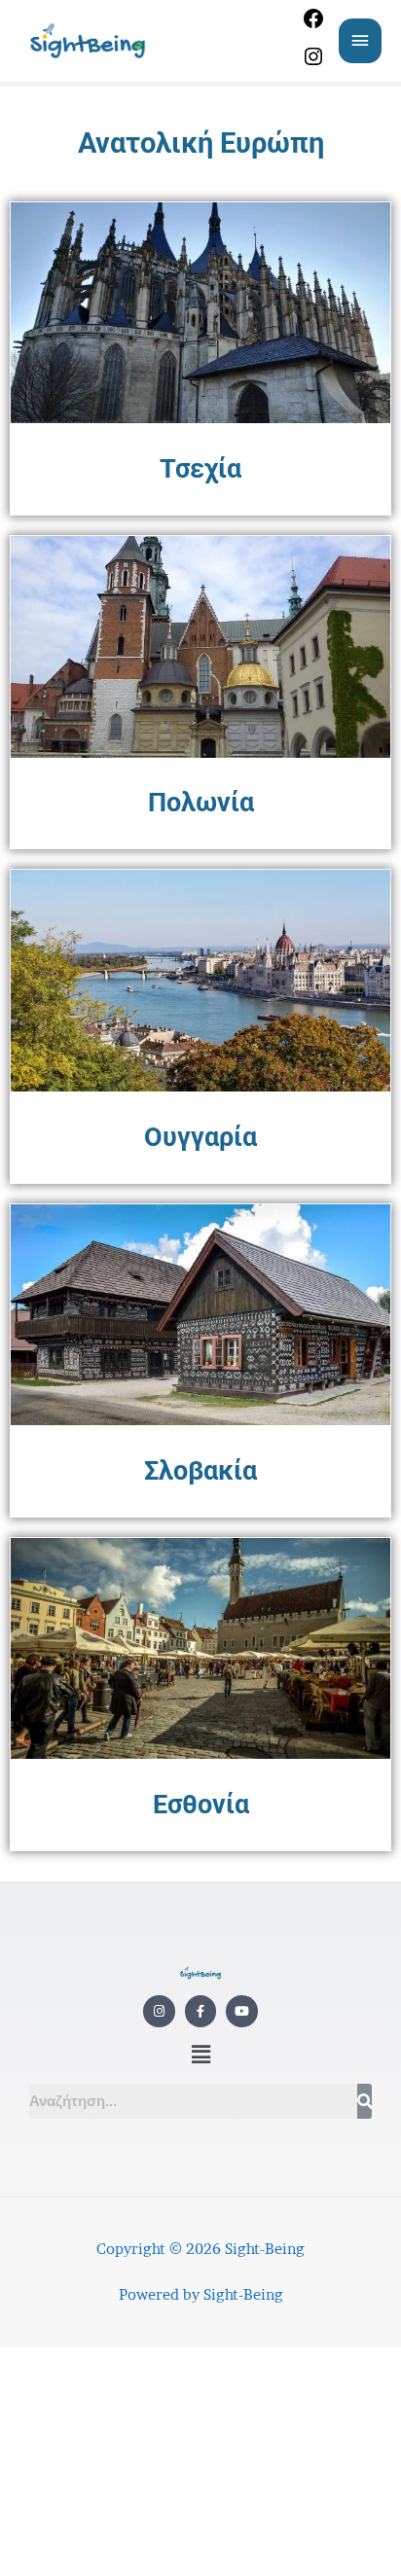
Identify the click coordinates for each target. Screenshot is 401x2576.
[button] (200, 2056)
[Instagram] (313, 63)
